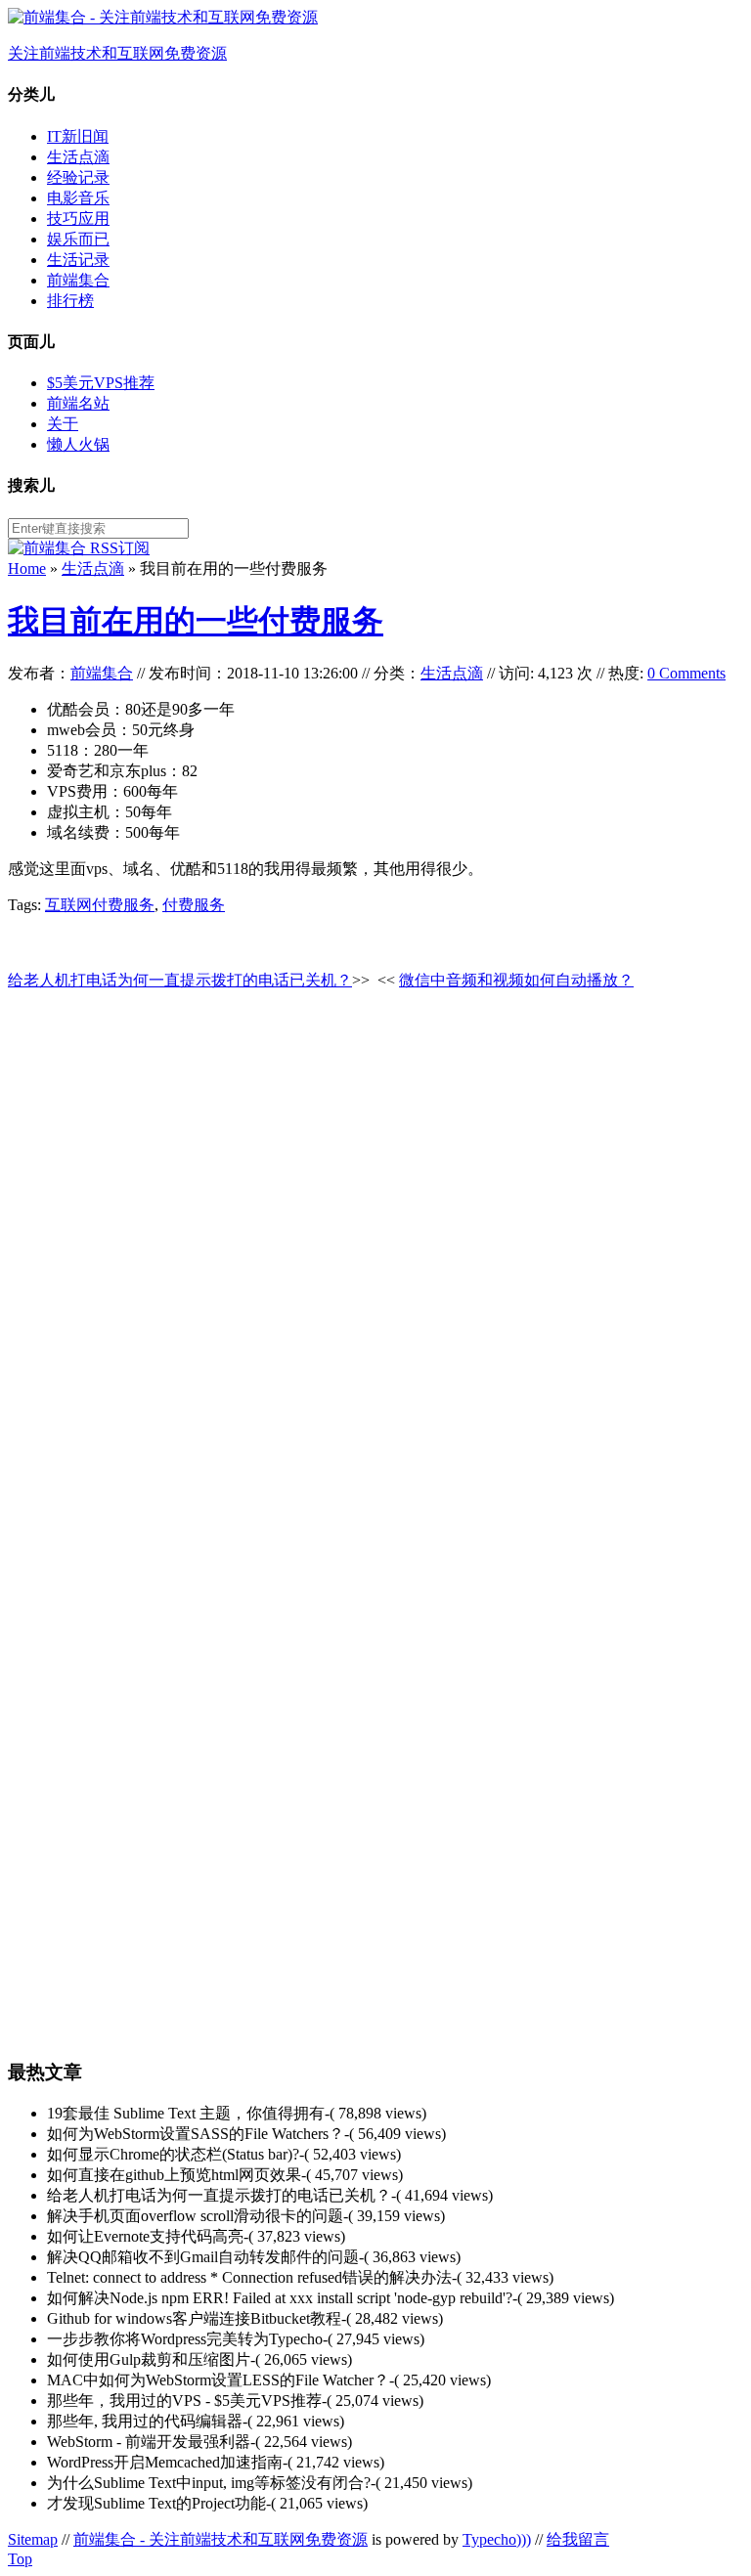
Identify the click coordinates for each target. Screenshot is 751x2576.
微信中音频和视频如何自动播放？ (516, 980)
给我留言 (578, 2539)
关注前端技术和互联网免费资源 (117, 53)
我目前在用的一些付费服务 (196, 621)
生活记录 (78, 260)
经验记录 (78, 177)
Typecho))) (497, 2539)
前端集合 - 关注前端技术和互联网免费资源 (221, 2539)
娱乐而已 (78, 239)
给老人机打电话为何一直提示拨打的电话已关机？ (180, 980)
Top (20, 2559)
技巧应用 (78, 218)
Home (27, 568)
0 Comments (686, 673)
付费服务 (194, 905)
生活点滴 (78, 157)
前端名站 (78, 403)
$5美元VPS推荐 (101, 383)
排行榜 (70, 301)
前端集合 (78, 280)
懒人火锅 (78, 444)
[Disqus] (375, 1253)
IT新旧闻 (78, 136)
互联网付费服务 (100, 905)
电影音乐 (78, 198)
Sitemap (33, 2539)
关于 (63, 424)
